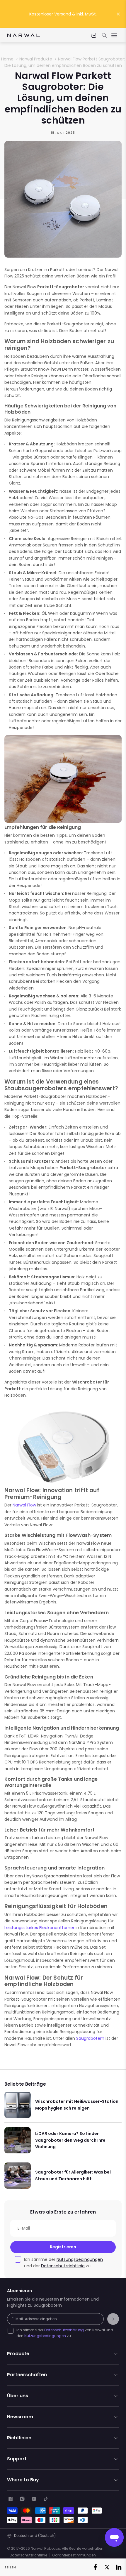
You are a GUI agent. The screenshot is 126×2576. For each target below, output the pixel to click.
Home (7, 59)
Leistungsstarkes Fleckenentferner (39, 1928)
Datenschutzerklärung (64, 2330)
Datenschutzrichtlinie (63, 2266)
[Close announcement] (118, 14)
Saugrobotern (90, 2038)
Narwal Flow (24, 1505)
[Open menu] (114, 35)
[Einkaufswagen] (94, 35)
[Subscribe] (113, 2319)
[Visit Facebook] (11, 2499)
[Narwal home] (24, 35)
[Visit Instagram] (22, 2499)
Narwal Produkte (36, 59)
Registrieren (63, 2247)
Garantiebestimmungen (74, 2555)
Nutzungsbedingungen (80, 2259)
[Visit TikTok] (46, 2499)
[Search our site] (104, 35)
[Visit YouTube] (34, 2499)
